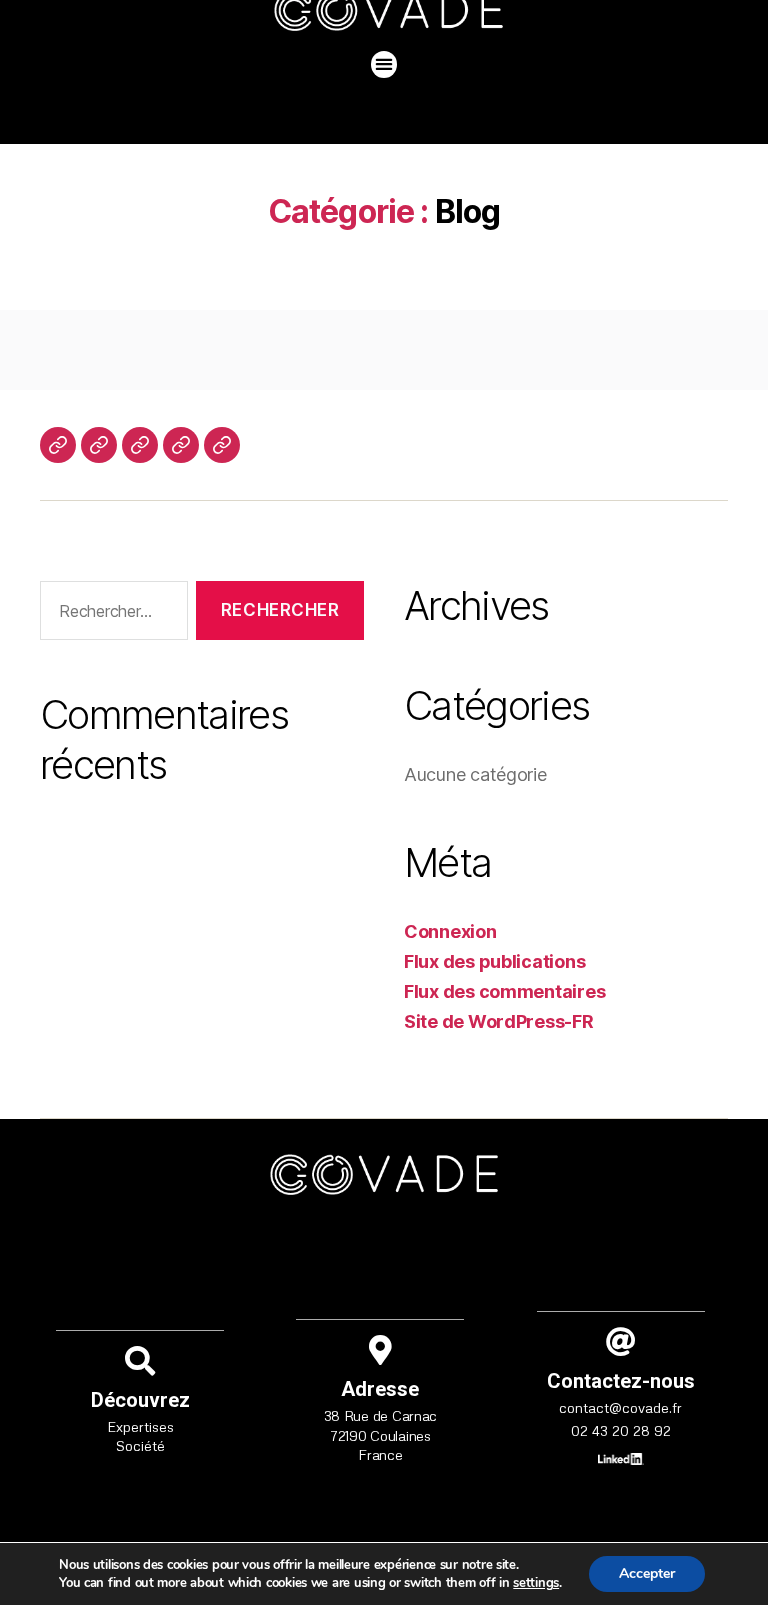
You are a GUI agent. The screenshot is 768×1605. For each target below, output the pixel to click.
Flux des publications (494, 961)
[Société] (58, 445)
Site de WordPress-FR (499, 1021)
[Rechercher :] (110, 614)
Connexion (450, 931)
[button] (384, 64)
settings (536, 1583)
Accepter (647, 1573)
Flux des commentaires (504, 991)
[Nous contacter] (140, 445)
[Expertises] (99, 445)
